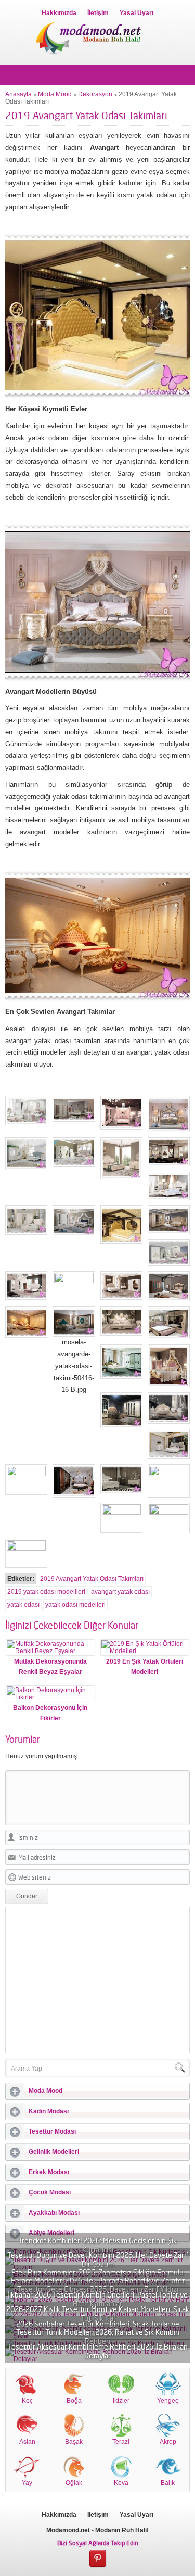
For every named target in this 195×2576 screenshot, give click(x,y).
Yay (27, 2483)
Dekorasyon (95, 94)
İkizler (121, 2401)
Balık (168, 2483)
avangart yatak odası (120, 1592)
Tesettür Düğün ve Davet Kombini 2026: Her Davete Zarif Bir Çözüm (98, 2260)
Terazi (121, 2442)
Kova (121, 2483)
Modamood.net (68, 2530)
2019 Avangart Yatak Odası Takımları (92, 1579)
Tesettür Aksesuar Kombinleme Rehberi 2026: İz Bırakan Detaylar (98, 2351)
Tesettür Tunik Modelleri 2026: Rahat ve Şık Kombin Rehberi (98, 2337)
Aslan (27, 2442)
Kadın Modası (49, 2111)
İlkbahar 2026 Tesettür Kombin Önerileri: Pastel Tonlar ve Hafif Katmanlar (97, 2299)
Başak (74, 2442)
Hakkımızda (59, 13)
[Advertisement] (98, 1980)
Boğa (74, 2401)
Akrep (168, 2442)
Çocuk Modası (50, 2192)
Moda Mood (55, 94)
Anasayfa (18, 94)
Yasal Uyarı (136, 13)
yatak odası (23, 1605)
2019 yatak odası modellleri (46, 1592)
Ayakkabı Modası (54, 2213)
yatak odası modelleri (75, 1605)
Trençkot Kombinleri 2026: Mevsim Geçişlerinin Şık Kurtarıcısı (97, 2245)
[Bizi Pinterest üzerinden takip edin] (98, 2559)
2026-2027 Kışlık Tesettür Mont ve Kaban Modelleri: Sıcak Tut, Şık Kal (98, 2314)
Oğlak (74, 2483)
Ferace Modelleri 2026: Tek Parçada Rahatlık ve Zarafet (98, 2281)
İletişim (98, 13)
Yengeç (168, 2401)
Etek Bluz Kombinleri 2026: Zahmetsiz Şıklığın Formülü (97, 2272)
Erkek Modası (49, 2172)
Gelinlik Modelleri (54, 2152)
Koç (27, 2401)
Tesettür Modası (52, 2131)
